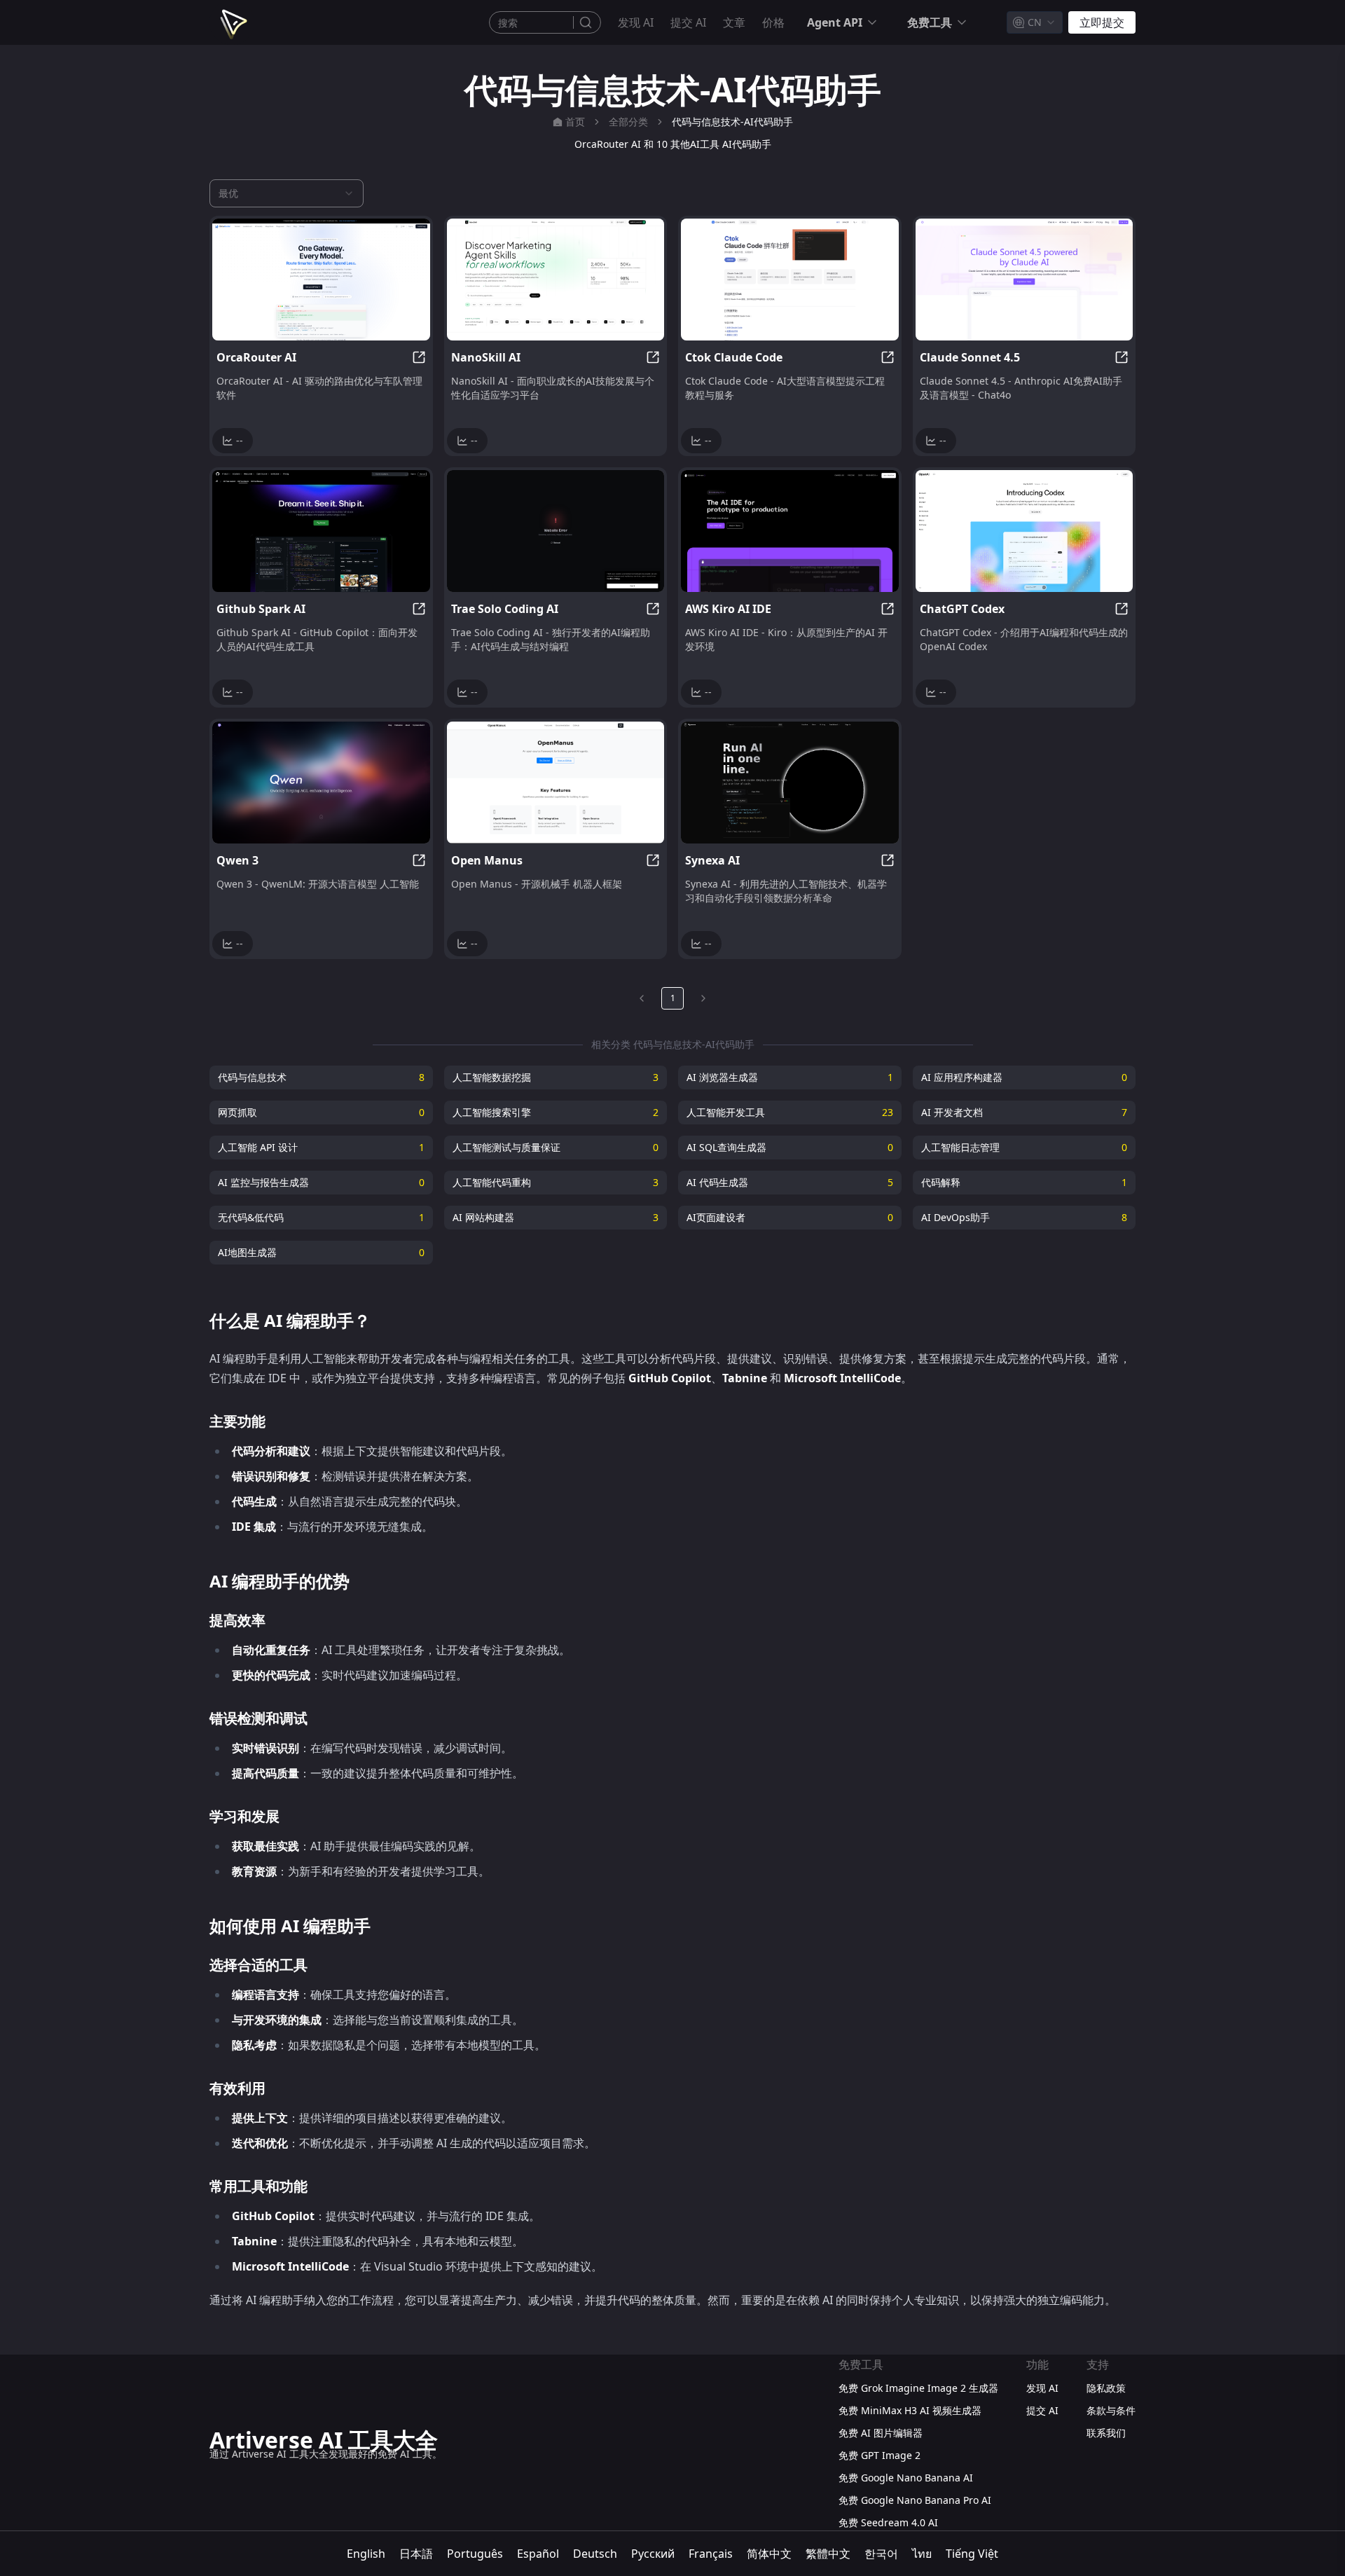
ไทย (922, 2554)
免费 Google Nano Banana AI (906, 2478)
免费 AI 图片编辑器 (881, 2433)
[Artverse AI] (232, 22)
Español (538, 2554)
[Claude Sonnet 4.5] (1025, 280)
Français (711, 2554)
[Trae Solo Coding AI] (556, 531)
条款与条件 (1111, 2410)
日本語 (416, 2554)
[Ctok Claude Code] (790, 280)
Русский (653, 2554)
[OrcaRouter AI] (321, 280)
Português (475, 2554)
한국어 (881, 2554)
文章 (734, 22)
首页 (575, 122)
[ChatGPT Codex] (1025, 531)
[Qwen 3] (321, 783)
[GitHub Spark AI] (321, 531)
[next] (703, 998)
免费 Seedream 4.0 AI (888, 2522)
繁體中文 (828, 2554)
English (366, 2554)
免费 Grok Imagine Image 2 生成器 (918, 2388)
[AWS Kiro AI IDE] (790, 531)
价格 (773, 22)
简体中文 (769, 2554)
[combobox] (1035, 22)
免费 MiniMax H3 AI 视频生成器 (910, 2410)
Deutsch (595, 2554)
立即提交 (1102, 22)
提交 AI (688, 22)
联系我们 (1106, 2433)
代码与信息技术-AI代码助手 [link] (732, 122)
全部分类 (628, 122)
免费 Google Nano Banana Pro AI (915, 2500)
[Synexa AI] (790, 783)
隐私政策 (1106, 2388)
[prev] (642, 998)
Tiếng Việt (972, 2554)
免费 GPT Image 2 (880, 2455)
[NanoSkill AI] (556, 280)
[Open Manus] (556, 783)
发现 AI (636, 22)
